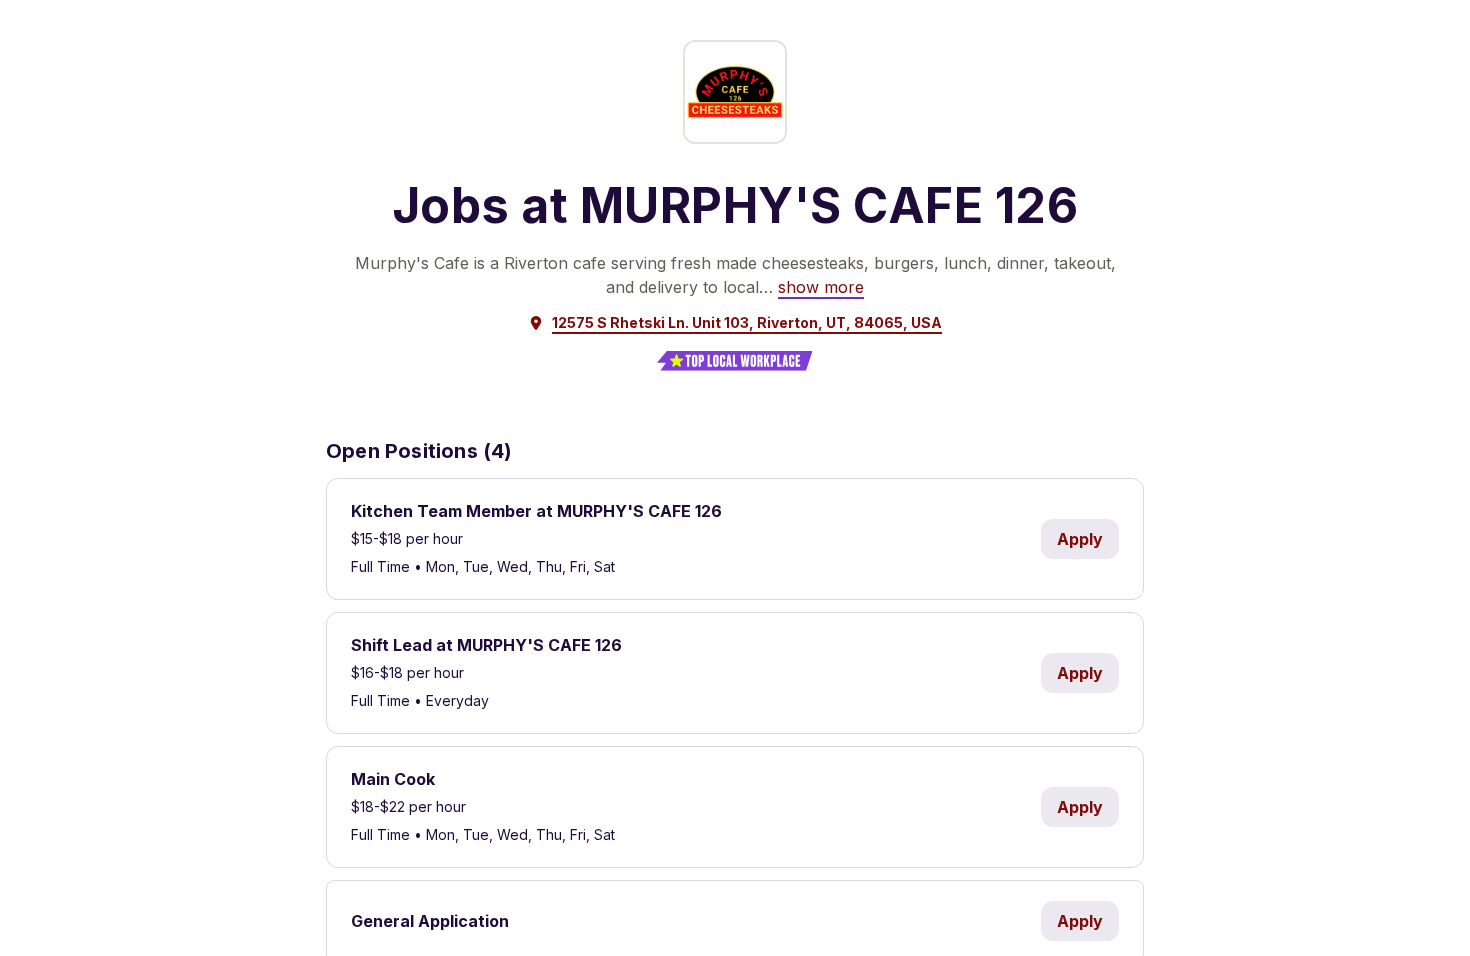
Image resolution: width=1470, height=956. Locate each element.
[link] (821, 287)
